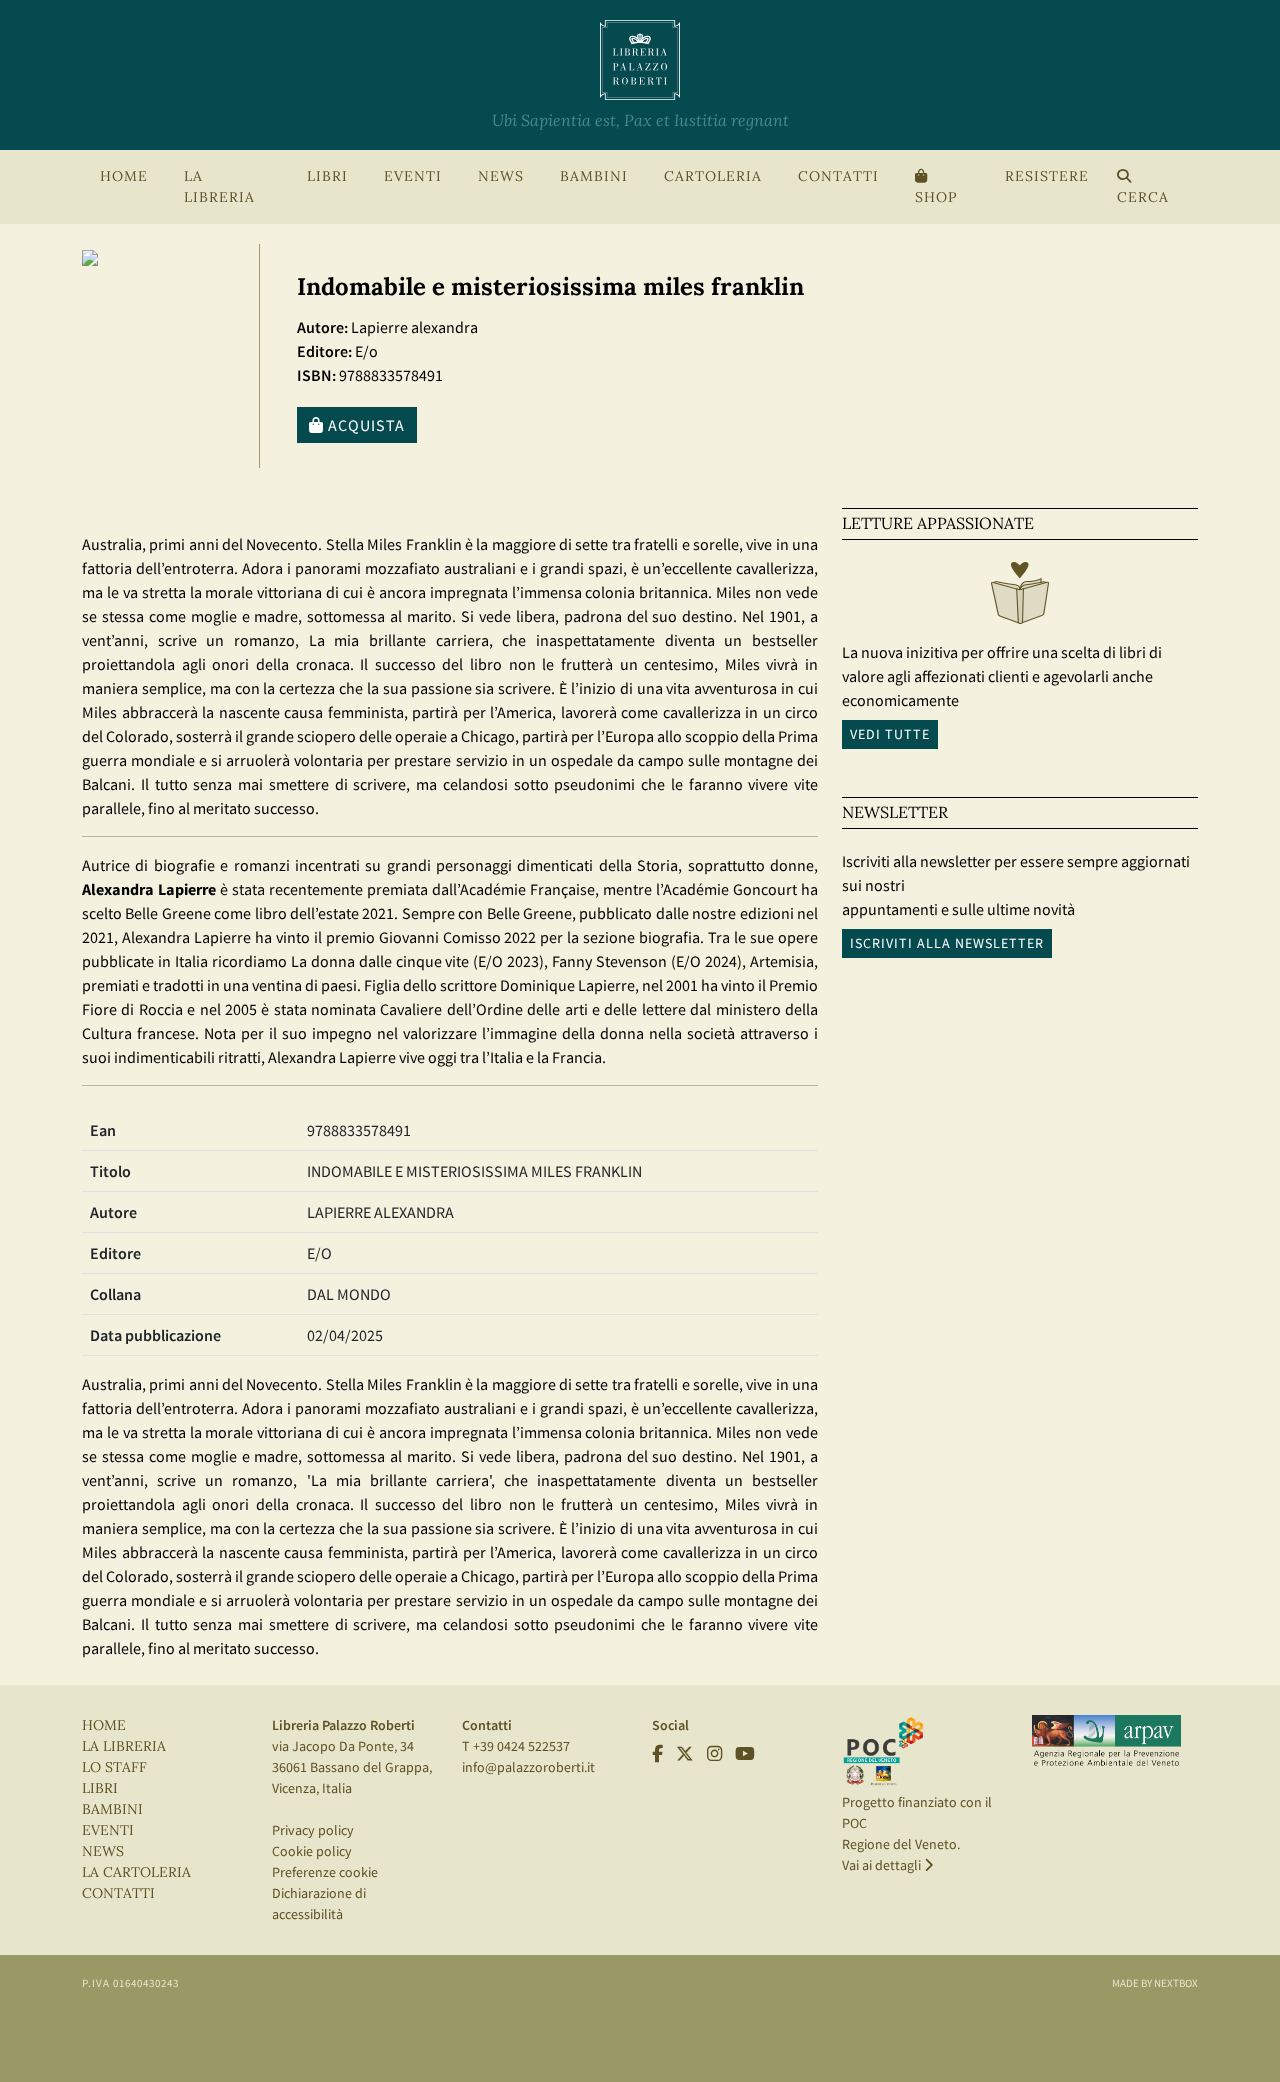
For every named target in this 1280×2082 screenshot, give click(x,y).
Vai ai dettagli (883, 1865)
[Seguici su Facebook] (657, 1754)
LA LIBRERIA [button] (219, 187)
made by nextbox (1155, 1983)
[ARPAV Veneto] (1106, 1741)
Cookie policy (312, 1851)
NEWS (501, 176)
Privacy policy (313, 1830)
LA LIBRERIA (124, 1746)
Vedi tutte (890, 734)
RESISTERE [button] (1047, 176)
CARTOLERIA (713, 176)
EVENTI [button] (413, 176)
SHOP (936, 197)
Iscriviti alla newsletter (947, 943)
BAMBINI (594, 176)
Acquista (364, 425)
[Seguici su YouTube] (745, 1754)
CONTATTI (838, 176)
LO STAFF (114, 1767)
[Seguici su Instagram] (714, 1754)
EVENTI (108, 1830)
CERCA (1143, 197)
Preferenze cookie (325, 1872)
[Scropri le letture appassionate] (1020, 598)
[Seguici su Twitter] (685, 1754)
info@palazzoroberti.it (528, 1767)
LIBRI (100, 1788)
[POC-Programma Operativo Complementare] (883, 1750)
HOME (124, 176)
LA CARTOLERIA (136, 1872)
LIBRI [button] (327, 176)
